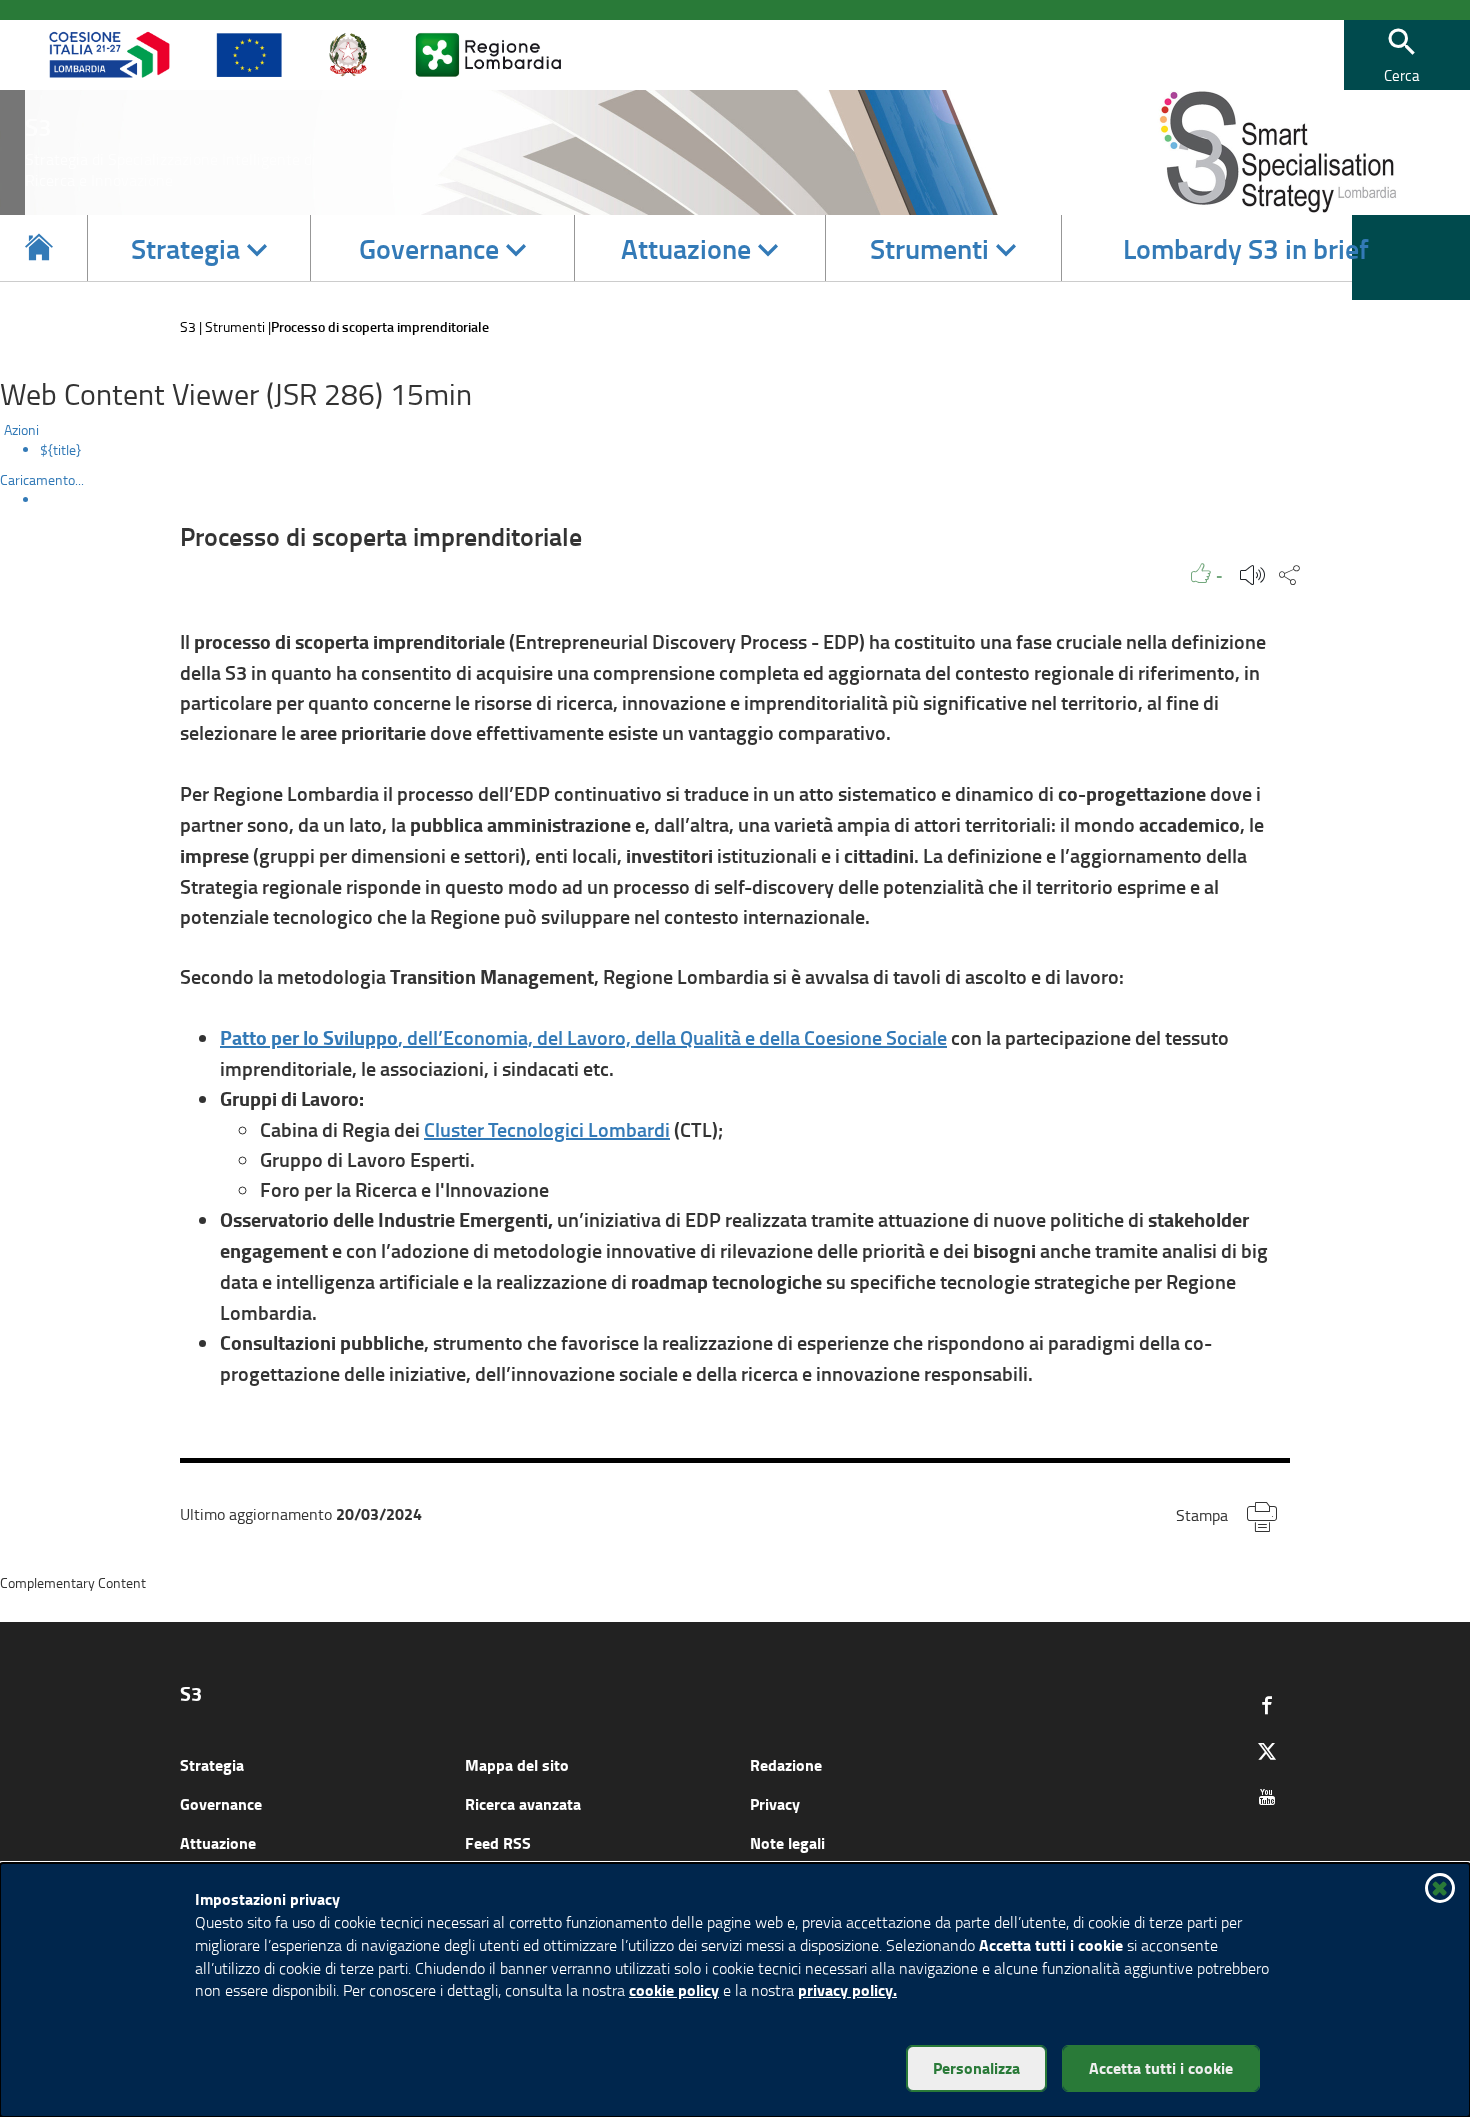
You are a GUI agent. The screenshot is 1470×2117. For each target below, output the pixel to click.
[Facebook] (1267, 1705)
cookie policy (674, 1989)
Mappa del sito (517, 1764)
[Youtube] (1267, 1797)
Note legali (787, 1842)
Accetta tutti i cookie (1161, 2067)
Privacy (775, 1803)
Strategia (212, 1764)
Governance (221, 1803)
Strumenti (235, 326)
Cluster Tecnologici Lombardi (547, 1129)
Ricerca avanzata (523, 1803)
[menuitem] (755, 450)
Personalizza (976, 2067)
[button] (1402, 55)
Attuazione (218, 1842)
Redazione (786, 1764)
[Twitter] (1267, 1751)
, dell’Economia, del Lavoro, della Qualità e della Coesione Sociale (583, 1037)
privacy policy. (847, 1989)
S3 (188, 326)
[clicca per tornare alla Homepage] (39, 248)
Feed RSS (498, 1842)
